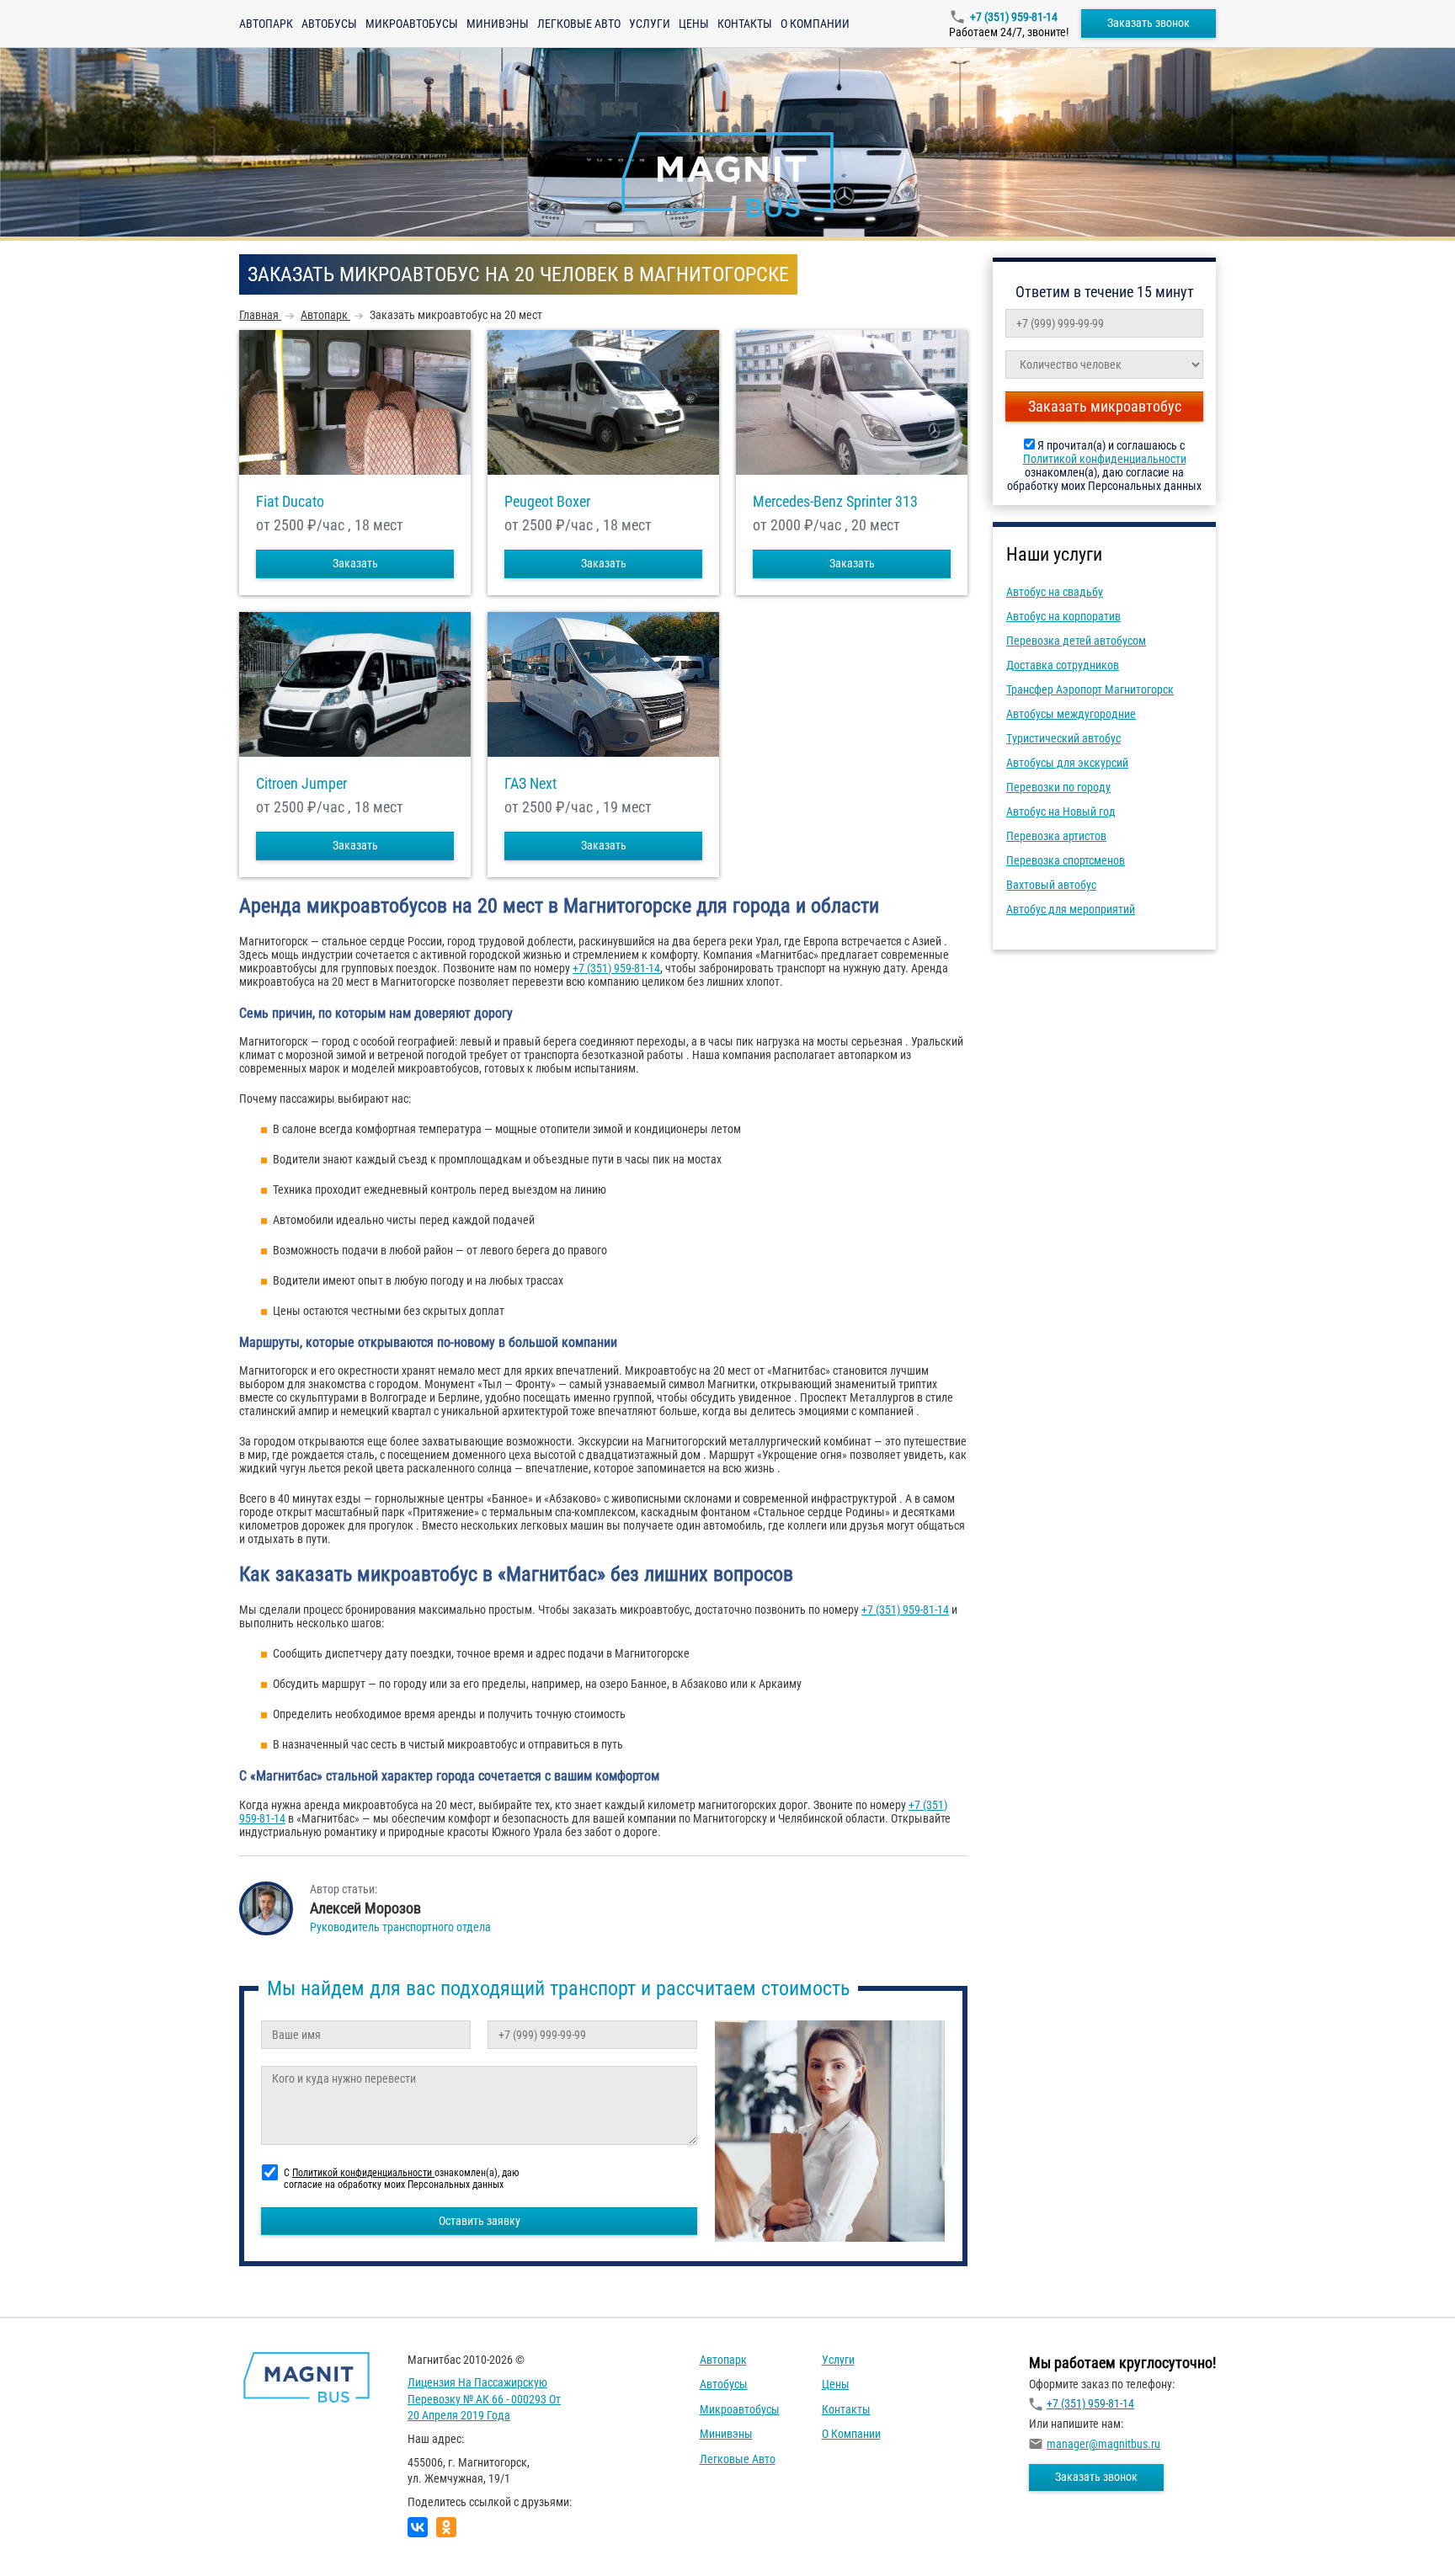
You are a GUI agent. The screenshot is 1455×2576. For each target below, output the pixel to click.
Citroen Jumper (301, 784)
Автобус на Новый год (1061, 812)
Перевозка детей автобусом (1076, 641)
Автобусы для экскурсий (1067, 763)
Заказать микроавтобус (1105, 406)
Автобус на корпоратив (1063, 616)
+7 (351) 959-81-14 (1014, 17)
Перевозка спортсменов (1066, 860)
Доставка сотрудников (1063, 665)
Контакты (745, 24)
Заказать (355, 563)
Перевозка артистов (1056, 836)
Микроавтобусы (412, 24)
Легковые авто (579, 24)
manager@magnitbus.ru (1103, 2444)
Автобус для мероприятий (1071, 909)
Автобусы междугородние (1071, 714)
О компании (815, 24)
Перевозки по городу (1058, 787)
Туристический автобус (1063, 738)
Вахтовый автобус (1051, 885)
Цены (694, 24)
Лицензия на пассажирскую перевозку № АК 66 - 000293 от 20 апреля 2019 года (484, 2399)
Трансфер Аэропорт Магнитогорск (1090, 689)
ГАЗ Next (530, 784)
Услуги (650, 24)
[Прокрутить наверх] (55, 2537)
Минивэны (498, 24)
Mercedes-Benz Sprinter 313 (835, 502)
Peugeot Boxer (547, 502)
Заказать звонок (1149, 23)
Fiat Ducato (290, 502)
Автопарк (266, 24)
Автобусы (329, 24)
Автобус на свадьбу (1055, 592)
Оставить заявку (480, 2221)
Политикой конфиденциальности (1105, 459)
